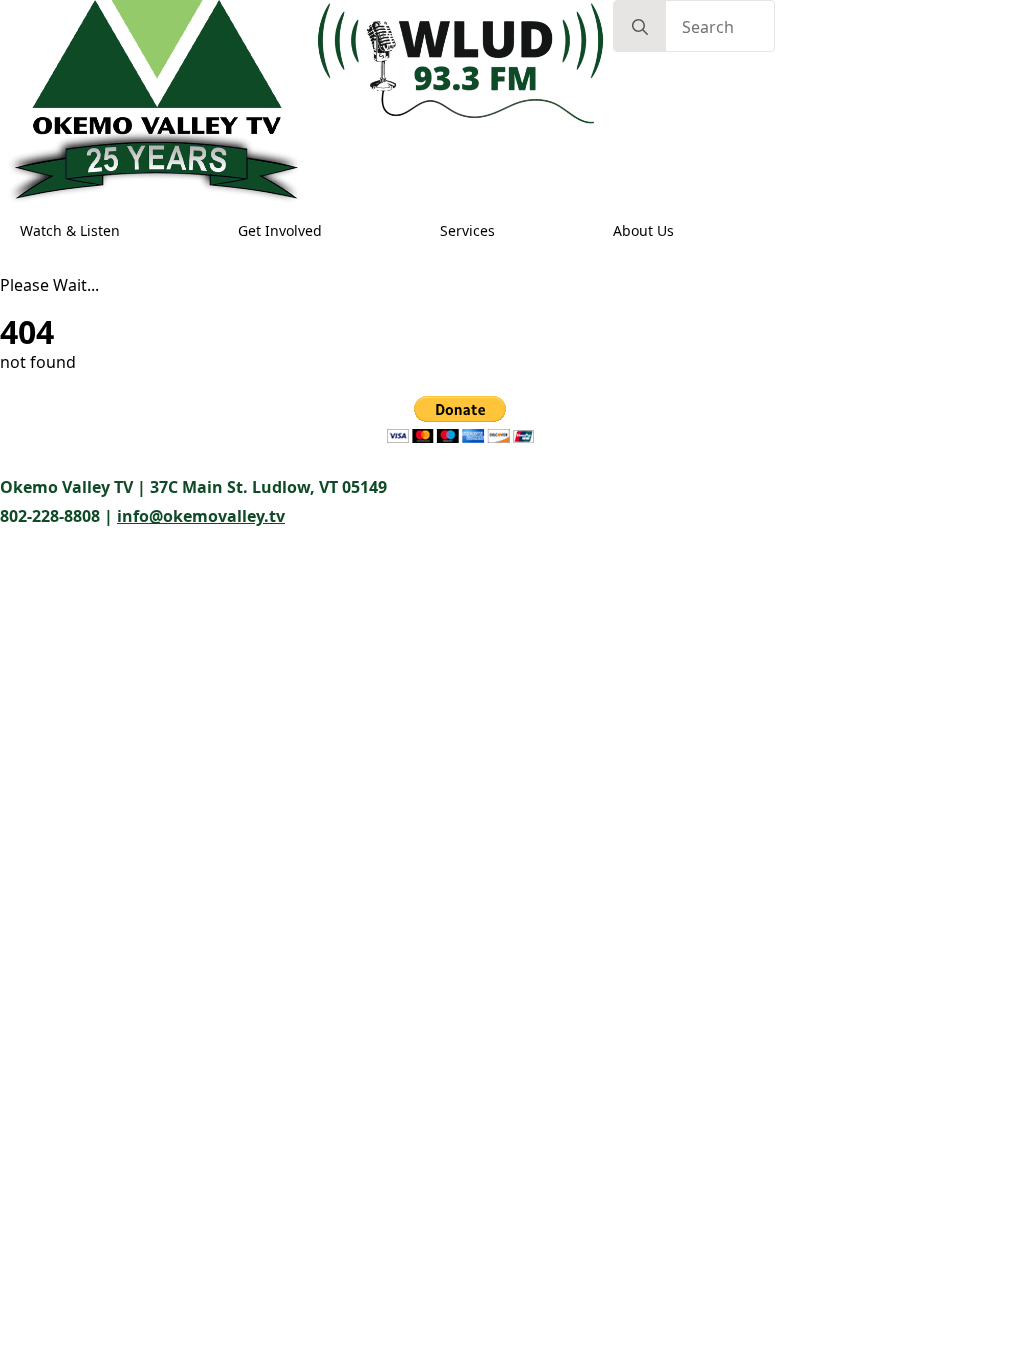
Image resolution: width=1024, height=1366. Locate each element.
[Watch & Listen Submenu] (139, 231)
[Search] (640, 27)
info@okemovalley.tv (201, 516)
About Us (643, 230)
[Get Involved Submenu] (341, 231)
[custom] (40, 436)
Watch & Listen (70, 230)
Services (467, 230)
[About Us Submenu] (693, 231)
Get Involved (280, 230)
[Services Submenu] (514, 231)
